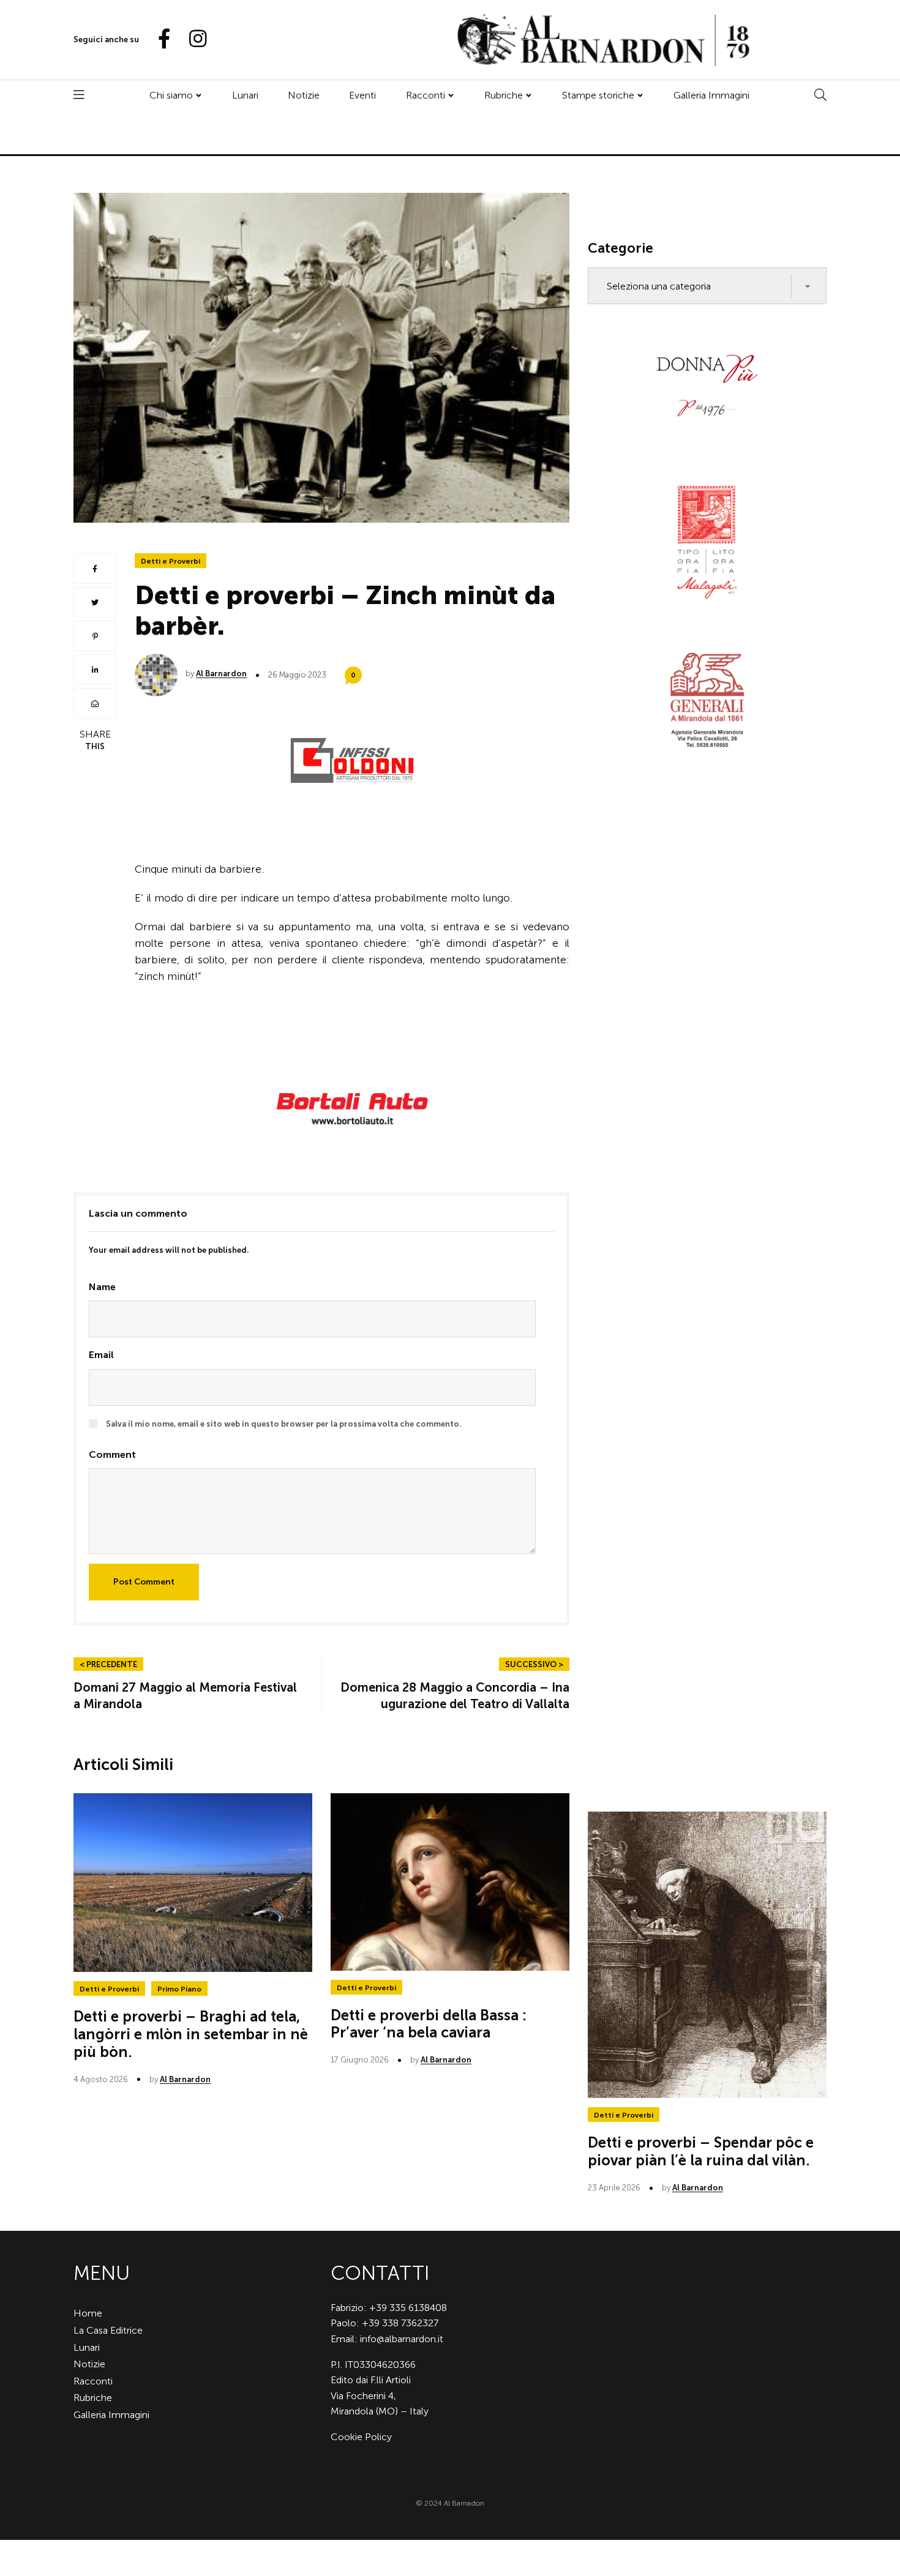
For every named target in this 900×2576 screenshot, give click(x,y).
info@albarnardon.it (402, 2339)
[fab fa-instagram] (192, 39)
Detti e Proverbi (171, 561)
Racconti (426, 95)
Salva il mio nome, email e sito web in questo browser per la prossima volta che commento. (284, 1424)
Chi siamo (171, 95)
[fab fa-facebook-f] (159, 39)
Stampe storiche (598, 95)
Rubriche (504, 95)
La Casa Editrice (108, 2330)
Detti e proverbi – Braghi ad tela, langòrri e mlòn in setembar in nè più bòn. (191, 2034)
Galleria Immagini (711, 95)
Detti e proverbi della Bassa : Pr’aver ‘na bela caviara (429, 2024)
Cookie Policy (361, 2437)
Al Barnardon (221, 674)
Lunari (245, 95)
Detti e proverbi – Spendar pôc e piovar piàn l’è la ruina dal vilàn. (701, 2151)
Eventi (362, 95)
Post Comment (144, 1582)
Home (88, 2313)
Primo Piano (179, 1989)
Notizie (304, 95)
